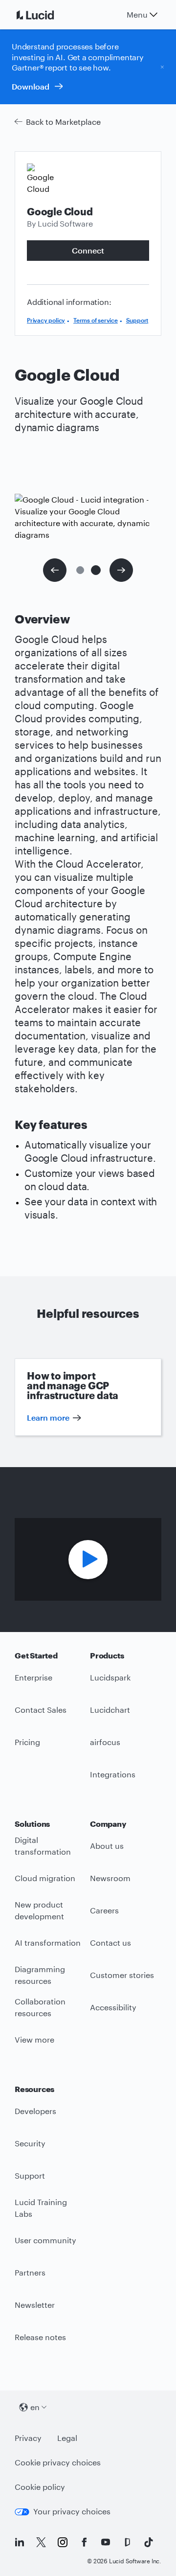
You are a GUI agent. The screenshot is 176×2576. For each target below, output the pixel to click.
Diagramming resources (40, 1975)
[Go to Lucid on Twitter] (41, 2542)
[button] (80, 570)
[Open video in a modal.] (88, 1560)
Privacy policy (46, 320)
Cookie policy (40, 2487)
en (35, 2407)
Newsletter (35, 2305)
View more (34, 2039)
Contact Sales (41, 1710)
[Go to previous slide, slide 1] (55, 570)
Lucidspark (110, 1677)
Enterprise (33, 1677)
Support (137, 320)
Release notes (40, 2337)
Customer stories (122, 1975)
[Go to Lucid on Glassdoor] (127, 2542)
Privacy (28, 2438)
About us (107, 1846)
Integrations (113, 1774)
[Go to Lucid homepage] (47, 15)
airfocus (105, 1742)
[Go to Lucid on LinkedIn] (20, 2542)
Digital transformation (43, 1846)
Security (30, 2143)
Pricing (27, 1742)
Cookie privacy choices (58, 2462)
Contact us (110, 1943)
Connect (88, 250)
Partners (30, 2272)
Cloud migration (45, 1878)
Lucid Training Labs (41, 2208)
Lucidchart (110, 1710)
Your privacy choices (72, 2511)
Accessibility (113, 2007)
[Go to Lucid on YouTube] (106, 2542)
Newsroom (110, 1878)
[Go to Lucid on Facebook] (84, 2542)
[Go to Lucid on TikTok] (149, 2542)
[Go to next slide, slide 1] (121, 570)
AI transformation (48, 1943)
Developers (35, 2111)
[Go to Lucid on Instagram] (63, 2542)
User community (45, 2240)
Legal (67, 2438)
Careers (104, 1910)
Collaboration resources (40, 2007)
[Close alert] (162, 67)
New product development (39, 1910)
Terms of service (96, 320)
